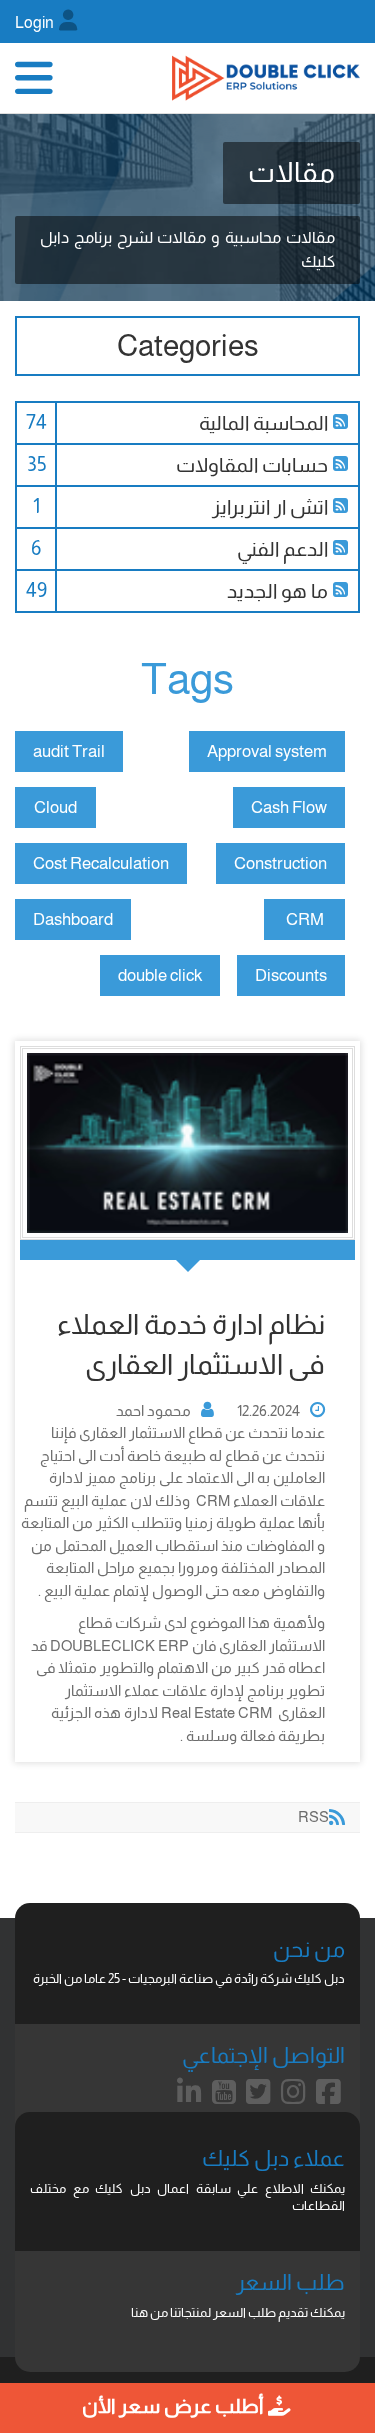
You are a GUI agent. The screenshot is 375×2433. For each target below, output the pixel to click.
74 (36, 422)
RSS (343, 422)
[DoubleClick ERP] (266, 78)
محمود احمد (153, 1410)
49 (36, 590)
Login (34, 22)
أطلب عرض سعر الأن (174, 2406)
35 (36, 464)
